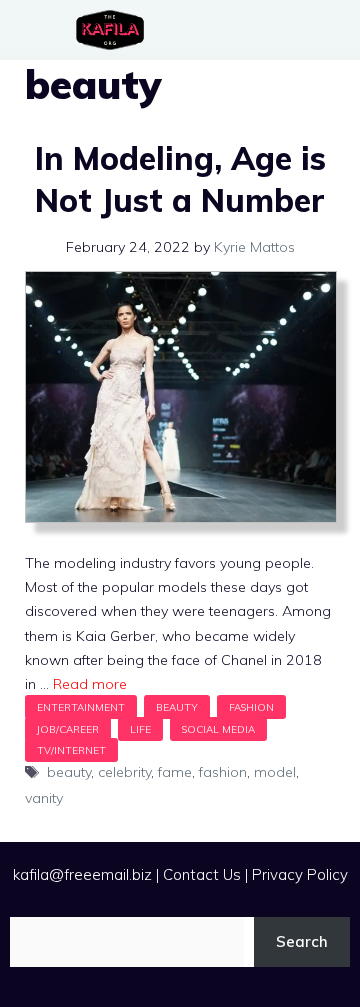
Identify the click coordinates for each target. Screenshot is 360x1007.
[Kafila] (115, 30)
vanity (44, 798)
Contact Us (202, 874)
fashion (223, 772)
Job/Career (68, 729)
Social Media (218, 729)
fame (175, 772)
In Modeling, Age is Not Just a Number (180, 179)
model (275, 772)
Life (140, 729)
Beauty (177, 707)
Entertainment (81, 707)
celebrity (124, 772)
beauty (69, 772)
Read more (90, 684)
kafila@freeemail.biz (82, 874)
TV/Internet (71, 750)
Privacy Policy (300, 874)
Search (302, 941)
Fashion (251, 707)
